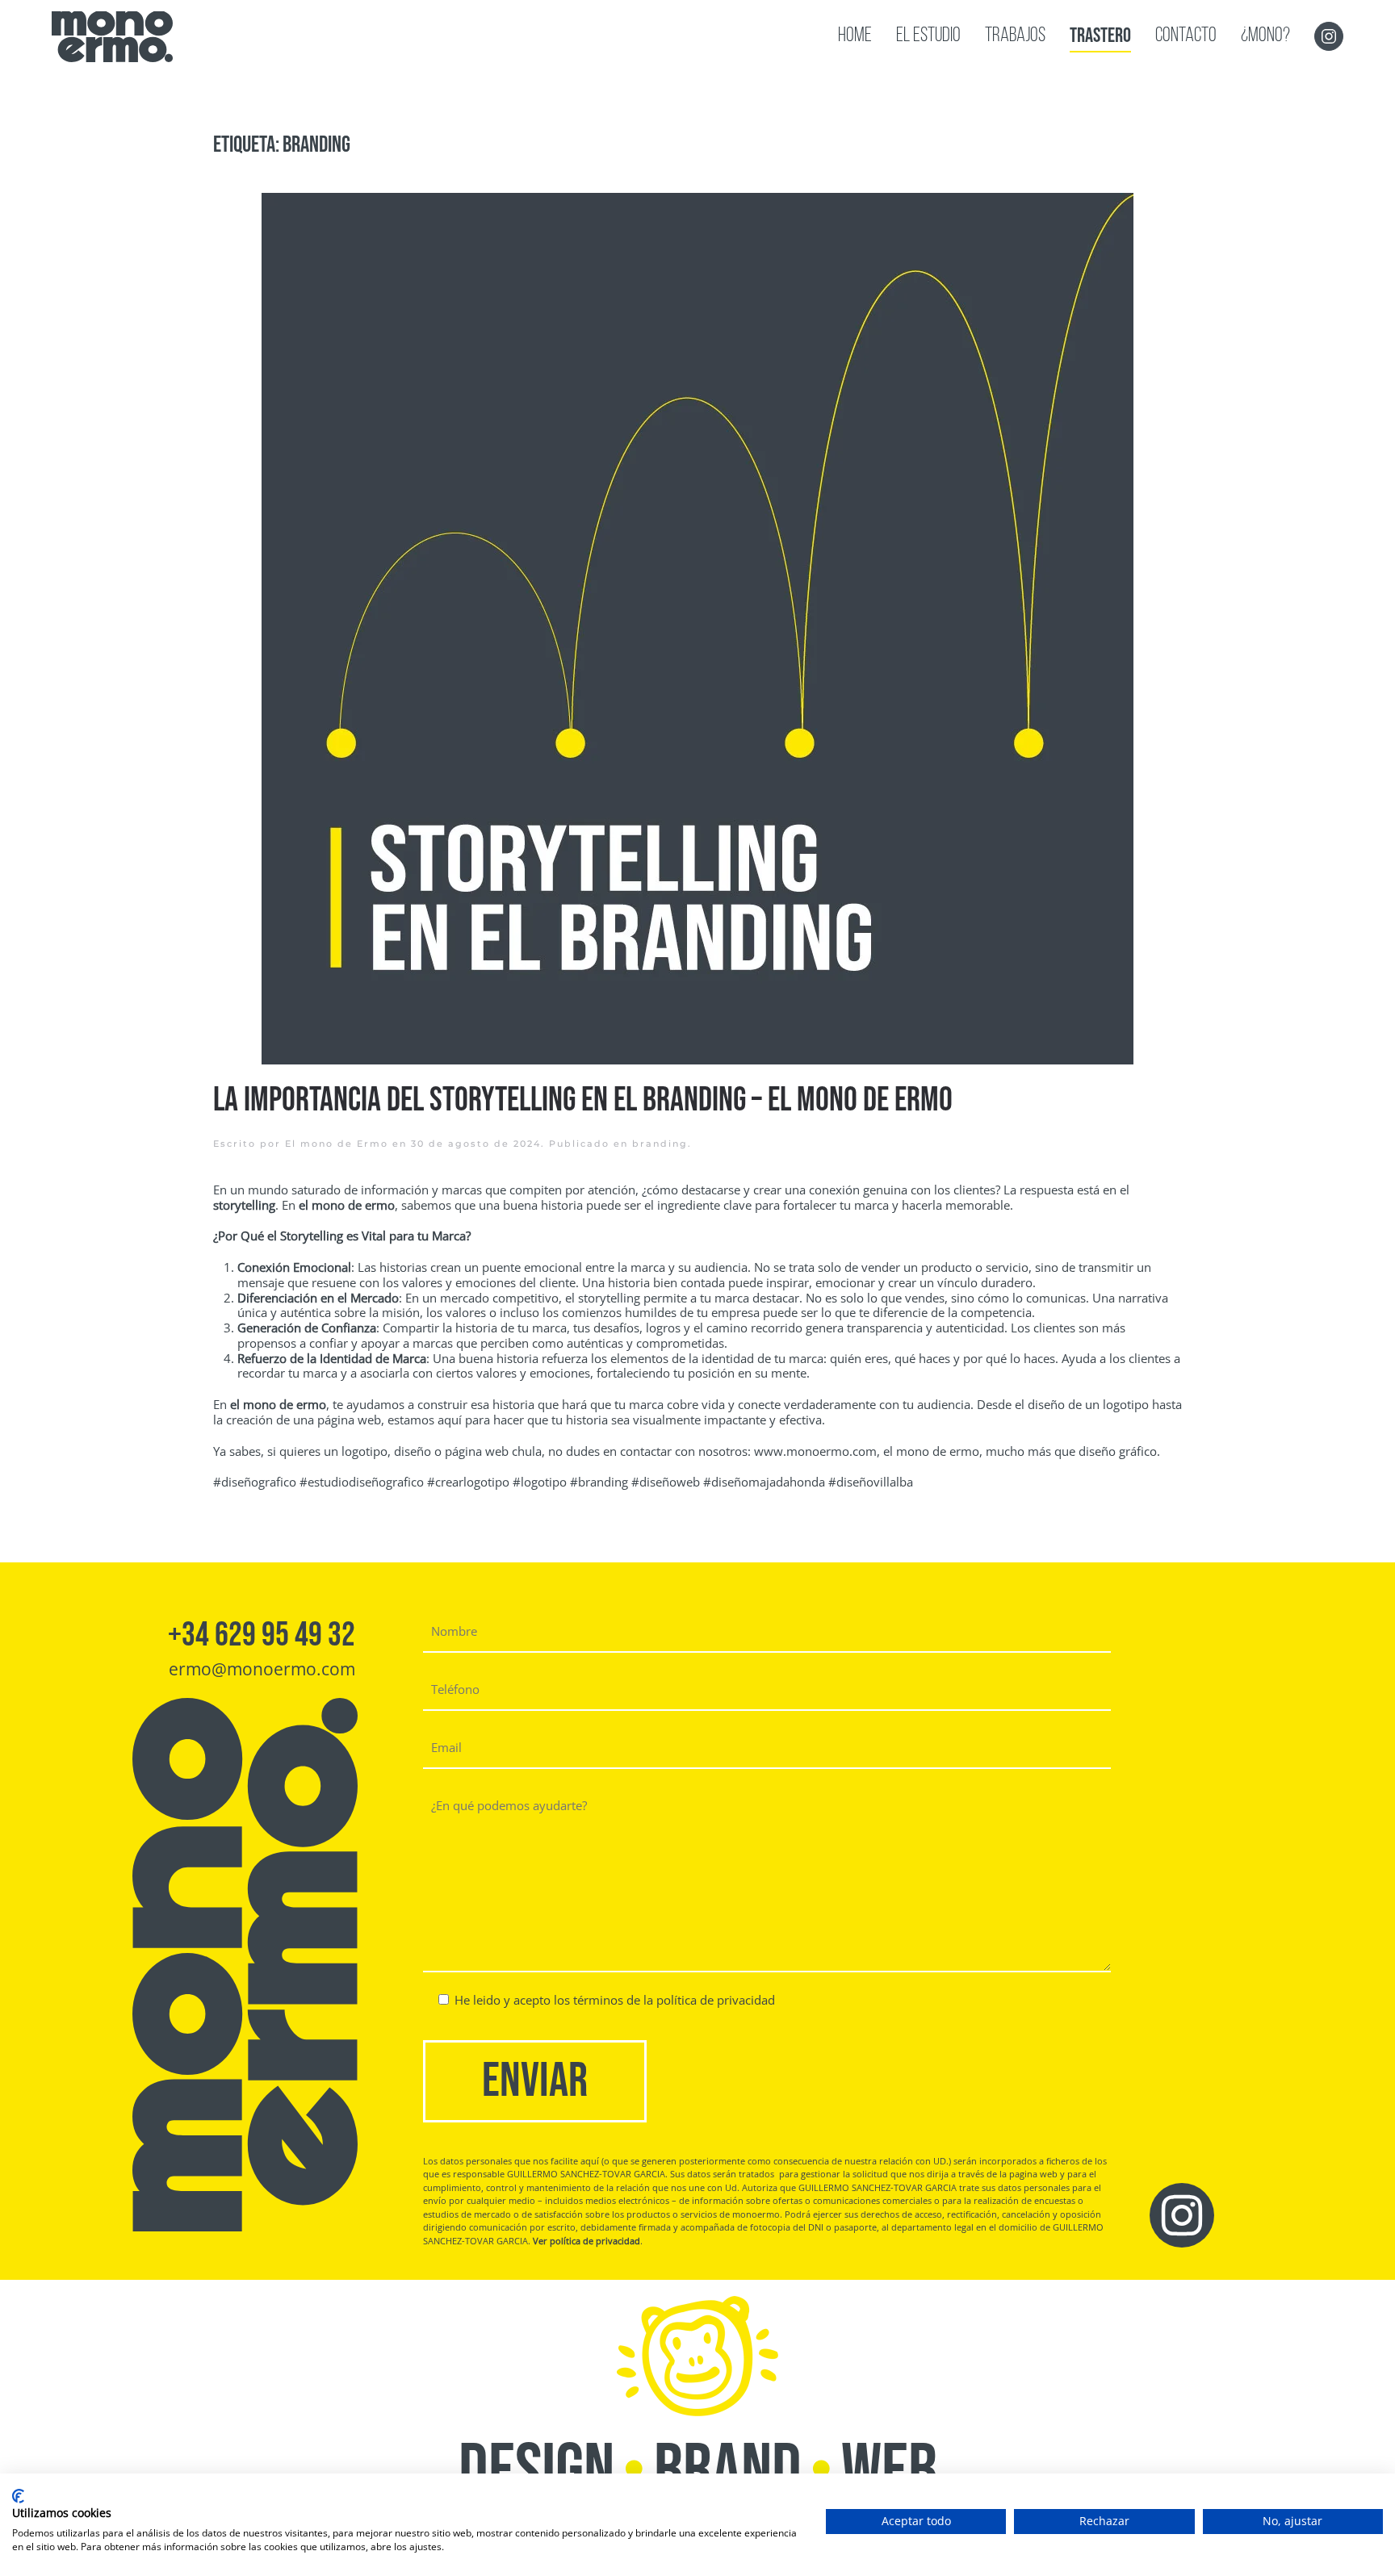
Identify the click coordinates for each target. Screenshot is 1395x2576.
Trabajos (1015, 36)
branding (660, 1144)
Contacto (1186, 36)
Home (855, 36)
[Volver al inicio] (112, 36)
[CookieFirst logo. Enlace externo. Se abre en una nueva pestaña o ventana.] (18, 2496)
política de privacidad (716, 2000)
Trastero (1100, 36)
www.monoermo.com (815, 1451)
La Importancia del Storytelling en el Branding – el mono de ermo (583, 1100)
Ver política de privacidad (586, 2241)
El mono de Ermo (337, 1144)
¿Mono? (1265, 36)
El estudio (928, 36)
